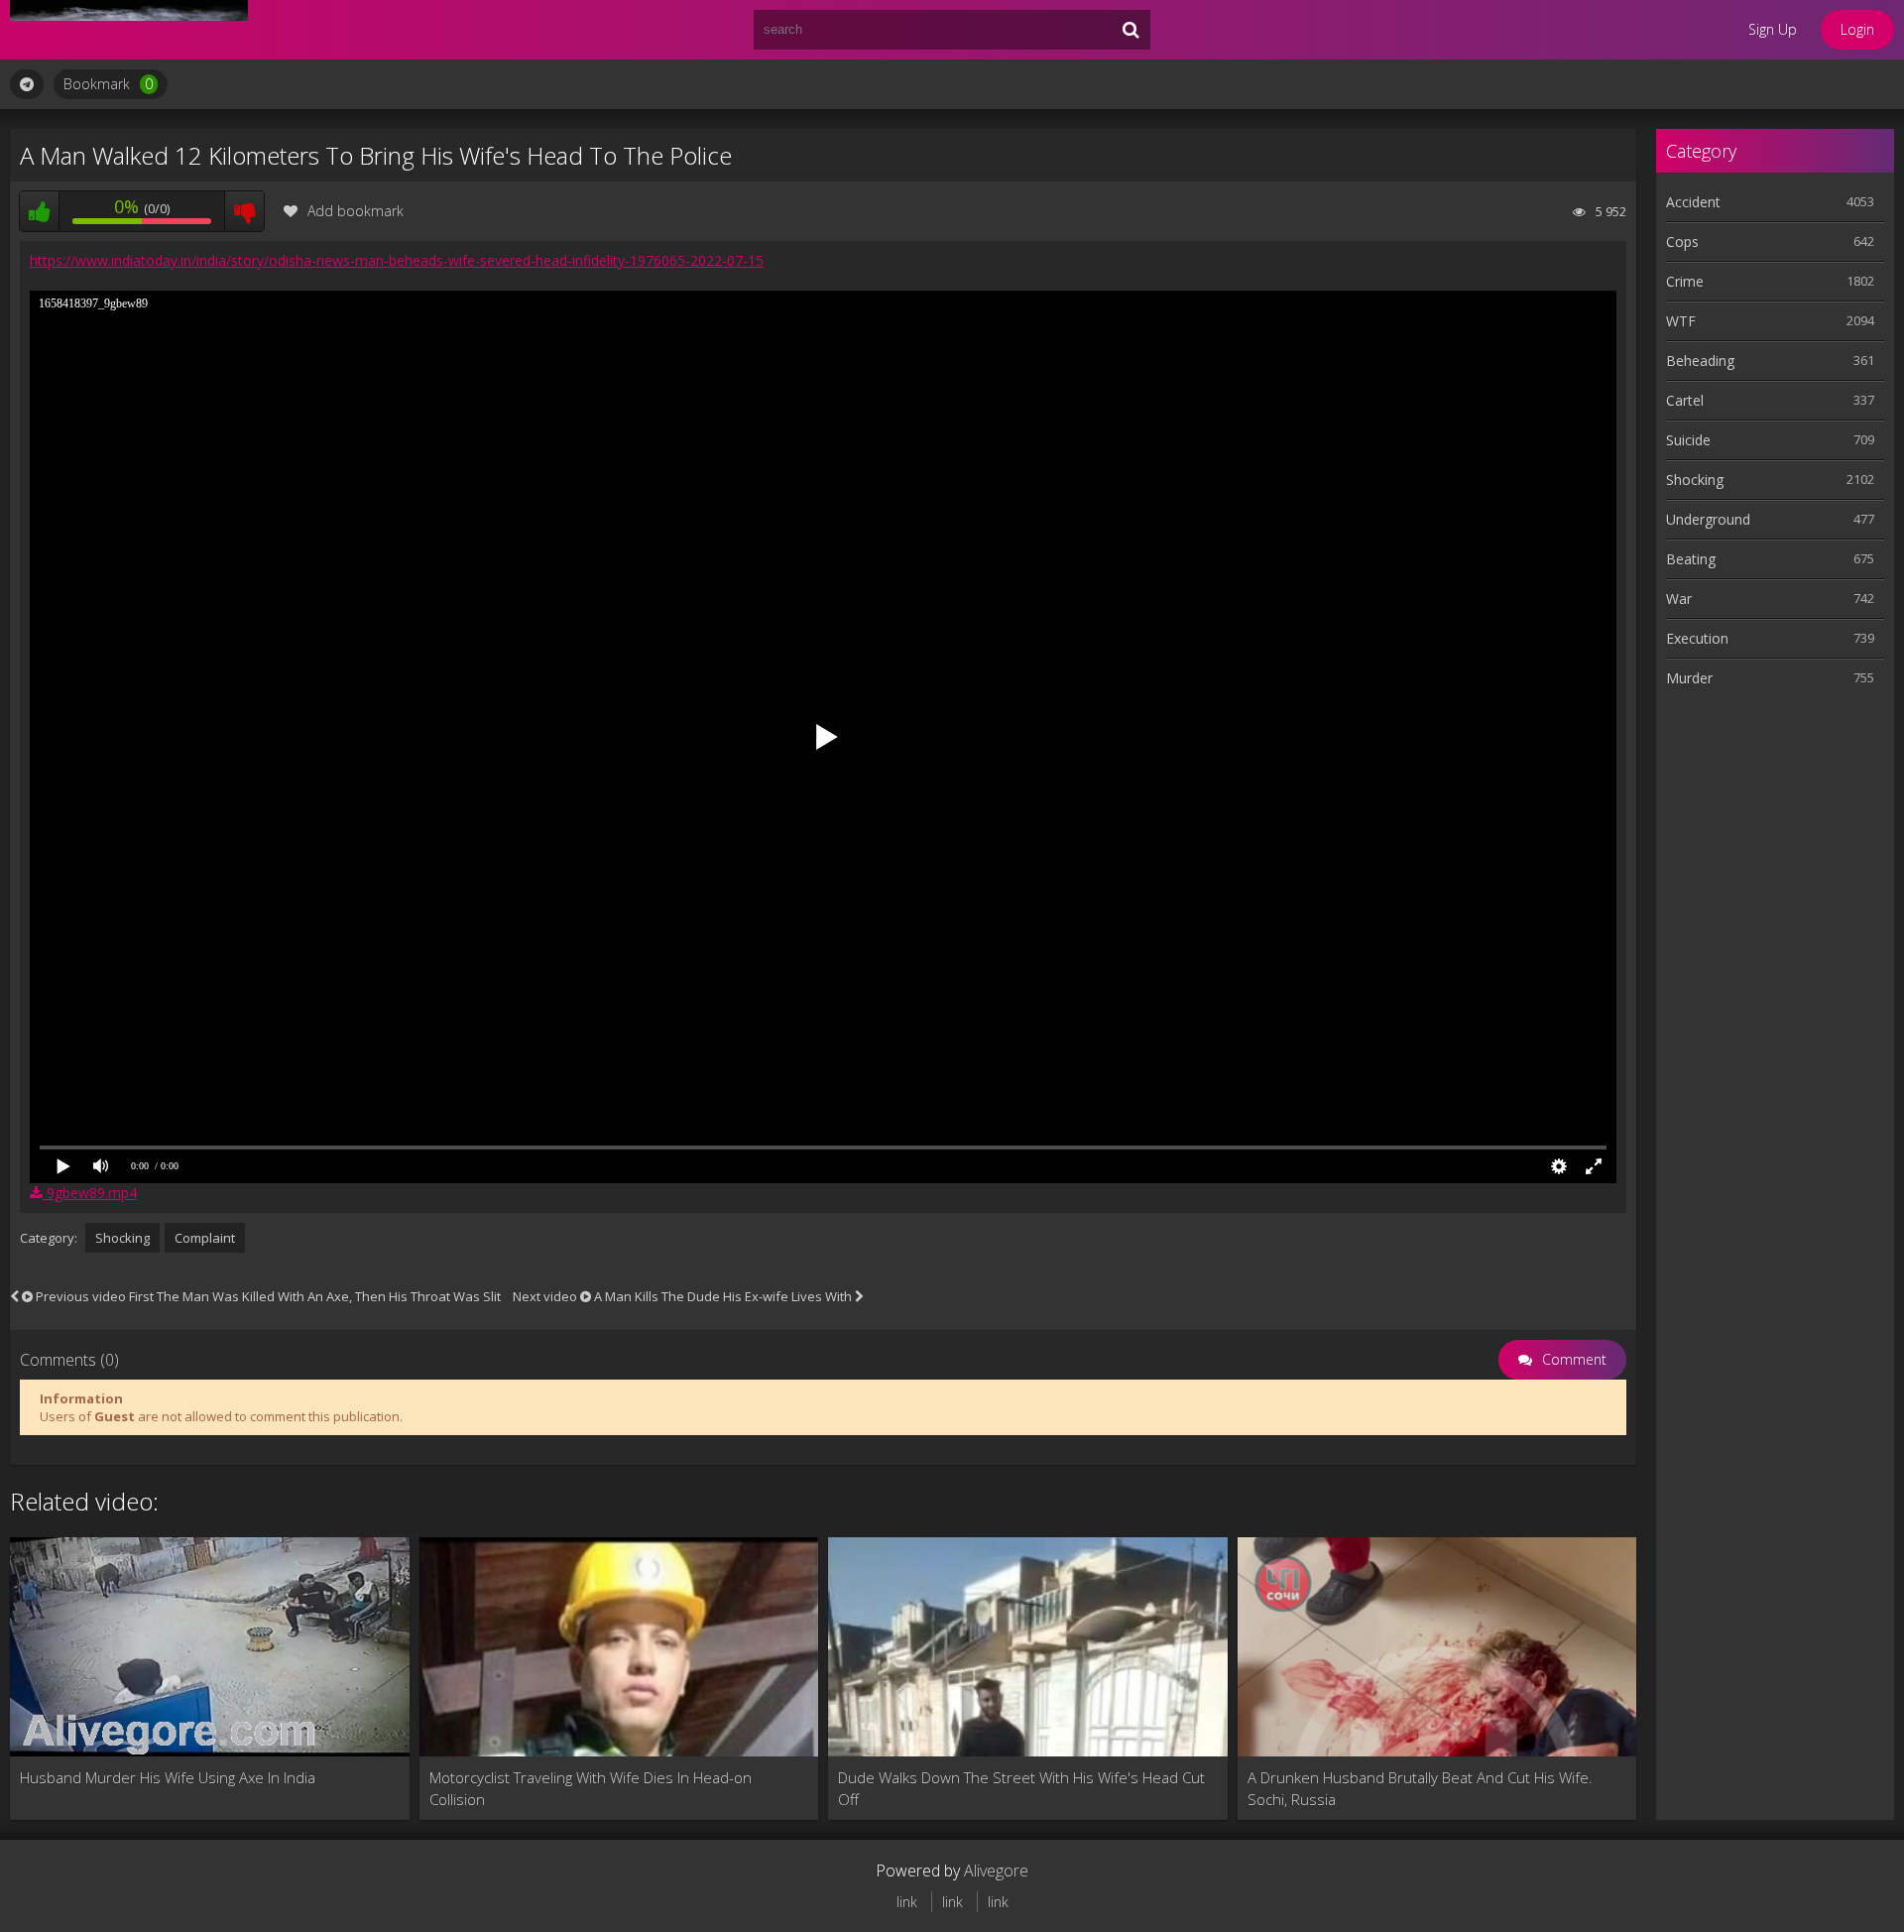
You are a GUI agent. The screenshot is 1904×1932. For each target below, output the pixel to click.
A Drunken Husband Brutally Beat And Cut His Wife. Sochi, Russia (1420, 1788)
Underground (1708, 519)
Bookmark (108, 84)
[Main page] (129, 30)
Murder (1689, 678)
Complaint (205, 1238)
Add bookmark (356, 211)
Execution (1697, 638)
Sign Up (1773, 29)
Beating (1691, 559)
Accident (1693, 202)
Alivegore (996, 1871)
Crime (1685, 281)
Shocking (122, 1238)
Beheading (1700, 361)
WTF (1681, 321)
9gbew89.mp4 (90, 1193)
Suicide (1688, 440)
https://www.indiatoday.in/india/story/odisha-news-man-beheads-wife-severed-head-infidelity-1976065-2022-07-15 (397, 260)
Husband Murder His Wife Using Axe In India (168, 1777)
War (1679, 599)
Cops (1682, 241)
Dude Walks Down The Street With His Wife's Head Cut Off (1021, 1788)
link (907, 1902)
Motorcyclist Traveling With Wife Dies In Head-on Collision (591, 1788)
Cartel (1685, 400)
